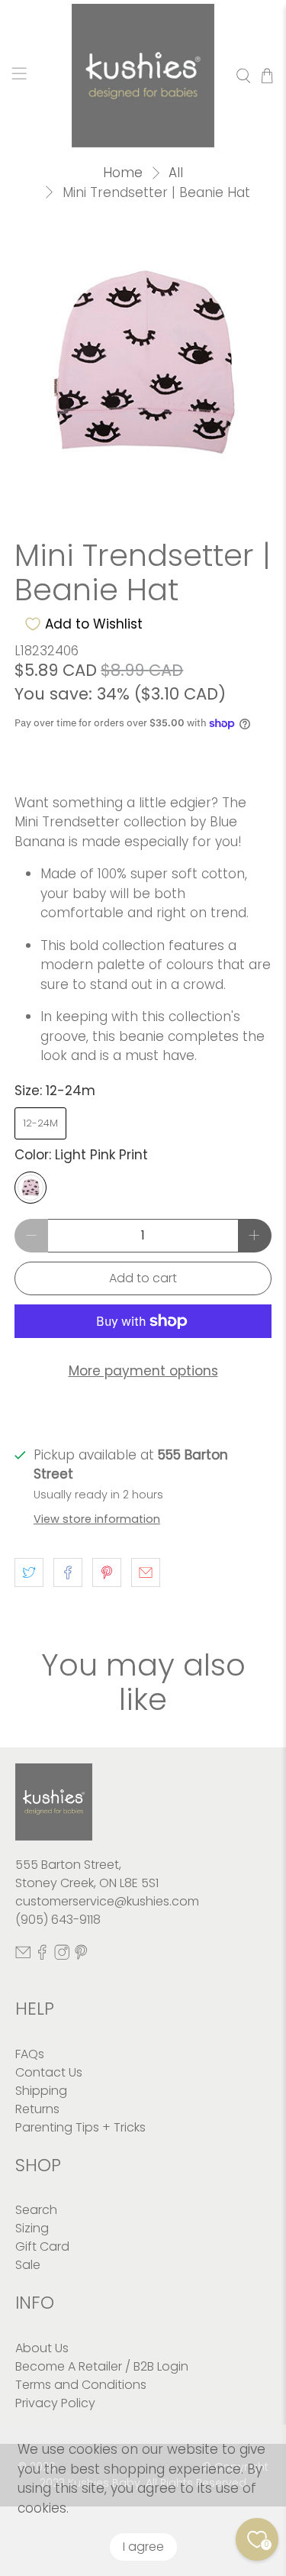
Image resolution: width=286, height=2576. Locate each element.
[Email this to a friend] (146, 1572)
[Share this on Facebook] (68, 1572)
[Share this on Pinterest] (107, 1572)
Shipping (41, 2091)
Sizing (32, 2228)
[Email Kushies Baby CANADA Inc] (23, 1955)
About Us (42, 2348)
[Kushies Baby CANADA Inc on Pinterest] (81, 1955)
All (176, 173)
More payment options (143, 1371)
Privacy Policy (55, 2403)
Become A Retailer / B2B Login (102, 2366)
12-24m (40, 1123)
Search (36, 2210)
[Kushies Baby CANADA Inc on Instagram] (62, 1955)
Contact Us (49, 2072)
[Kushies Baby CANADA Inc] (143, 76)
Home (123, 173)
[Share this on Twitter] (29, 1572)
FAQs (30, 2054)
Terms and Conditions (81, 2385)
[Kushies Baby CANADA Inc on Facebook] (42, 1955)
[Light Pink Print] (31, 1188)
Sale (28, 2265)
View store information (97, 1519)
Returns (37, 2109)
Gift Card (42, 2246)
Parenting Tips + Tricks (80, 2127)
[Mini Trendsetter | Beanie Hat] (143, 364)
